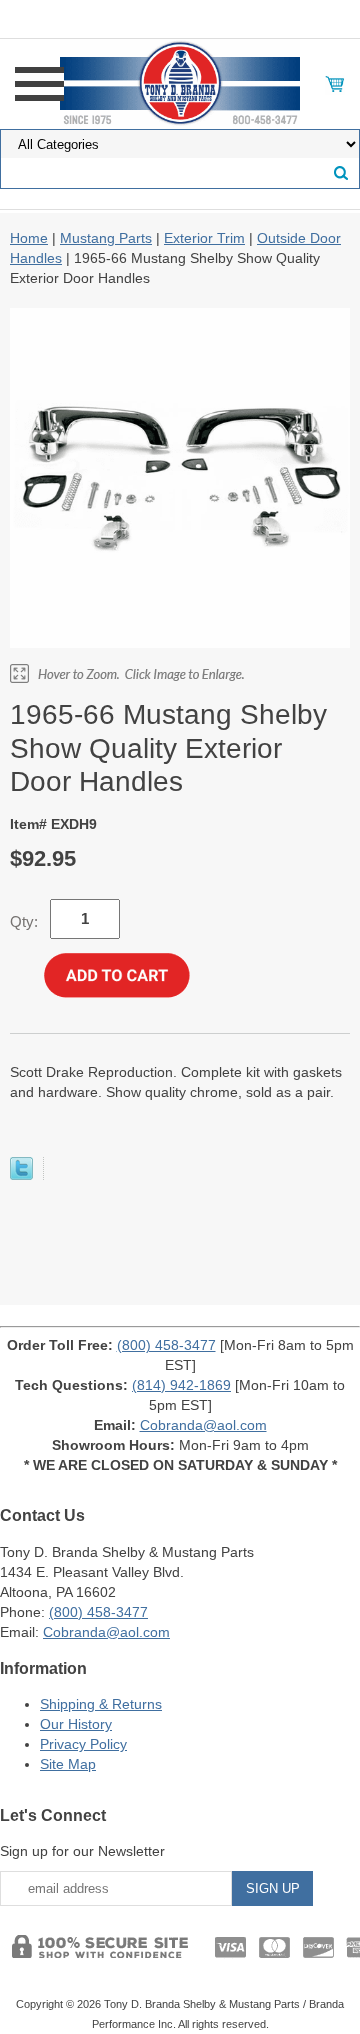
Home (29, 238)
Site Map (68, 1764)
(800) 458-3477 (166, 1345)
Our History (76, 1724)
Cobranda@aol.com (203, 1425)
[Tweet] (21, 1175)
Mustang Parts (106, 238)
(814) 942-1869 (181, 1385)
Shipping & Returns (101, 1704)
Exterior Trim (204, 238)
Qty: (24, 921)
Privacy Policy (83, 1744)
